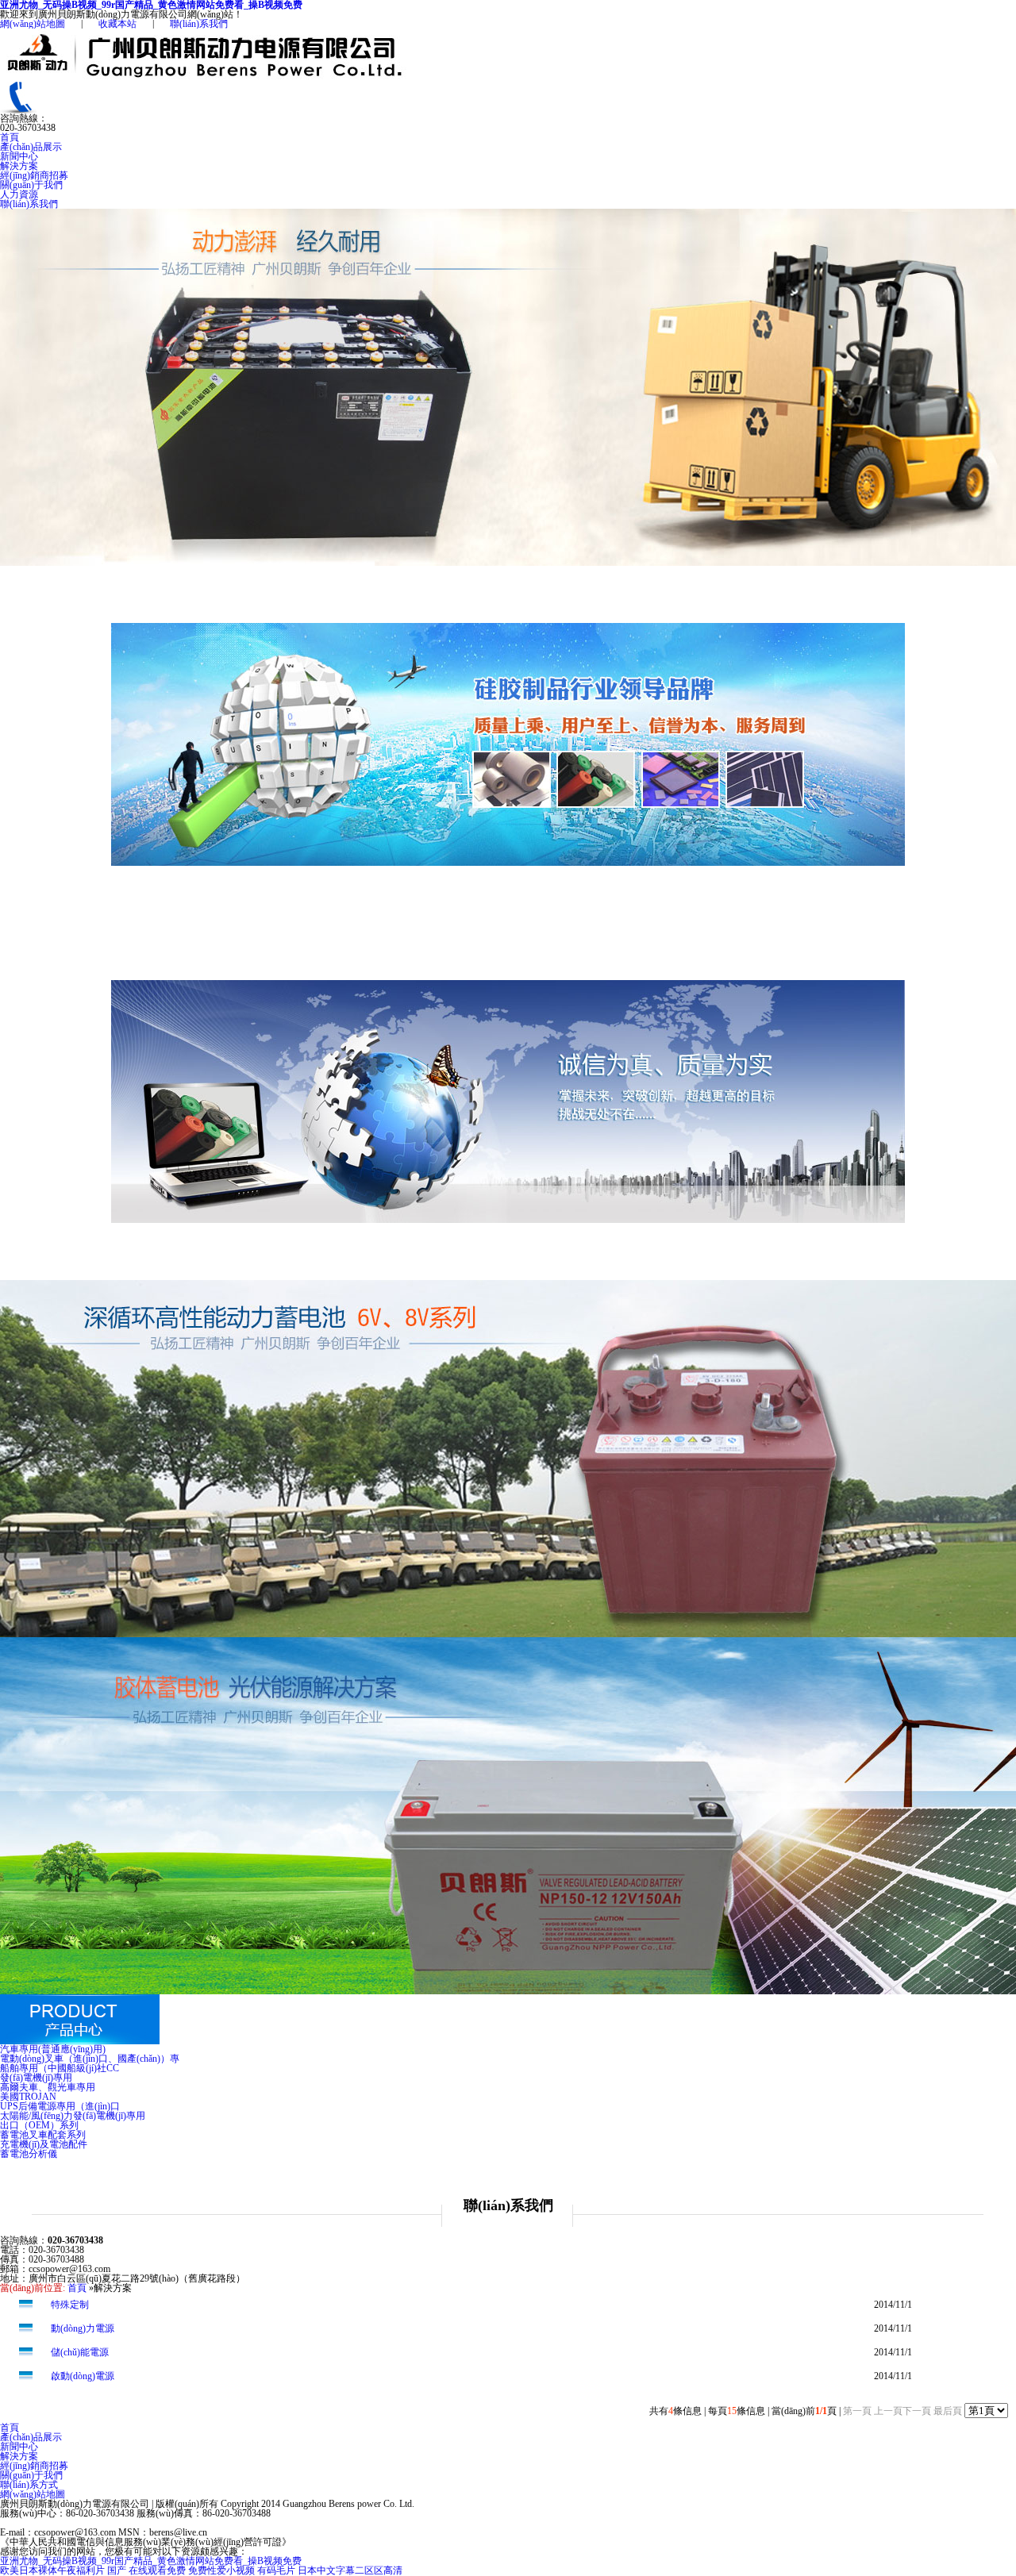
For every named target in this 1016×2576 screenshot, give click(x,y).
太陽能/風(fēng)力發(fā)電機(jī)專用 (73, 2116)
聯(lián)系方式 (29, 2485)
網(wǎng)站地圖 (33, 24)
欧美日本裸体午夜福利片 (52, 2570)
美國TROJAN (28, 2097)
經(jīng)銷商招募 (34, 175)
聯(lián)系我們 (199, 24)
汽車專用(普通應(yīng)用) (53, 2049)
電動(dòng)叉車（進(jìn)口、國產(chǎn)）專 (90, 2059)
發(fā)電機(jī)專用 (36, 2078)
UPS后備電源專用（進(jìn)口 (60, 2106)
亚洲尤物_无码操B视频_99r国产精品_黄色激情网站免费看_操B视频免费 (151, 2561)
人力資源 (19, 194)
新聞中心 (19, 156)
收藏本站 (117, 24)
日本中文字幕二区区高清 (350, 2570)
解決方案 (19, 166)
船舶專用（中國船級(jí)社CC (60, 2068)
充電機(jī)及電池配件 (44, 2144)
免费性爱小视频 (221, 2570)
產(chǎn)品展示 (31, 147)
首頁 (10, 137)
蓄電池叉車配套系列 (43, 2135)
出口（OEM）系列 (39, 2125)
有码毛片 (276, 2570)
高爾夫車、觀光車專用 (48, 2087)
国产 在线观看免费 (146, 2570)
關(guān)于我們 (31, 185)
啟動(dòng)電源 (83, 2376)
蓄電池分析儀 (29, 2154)
